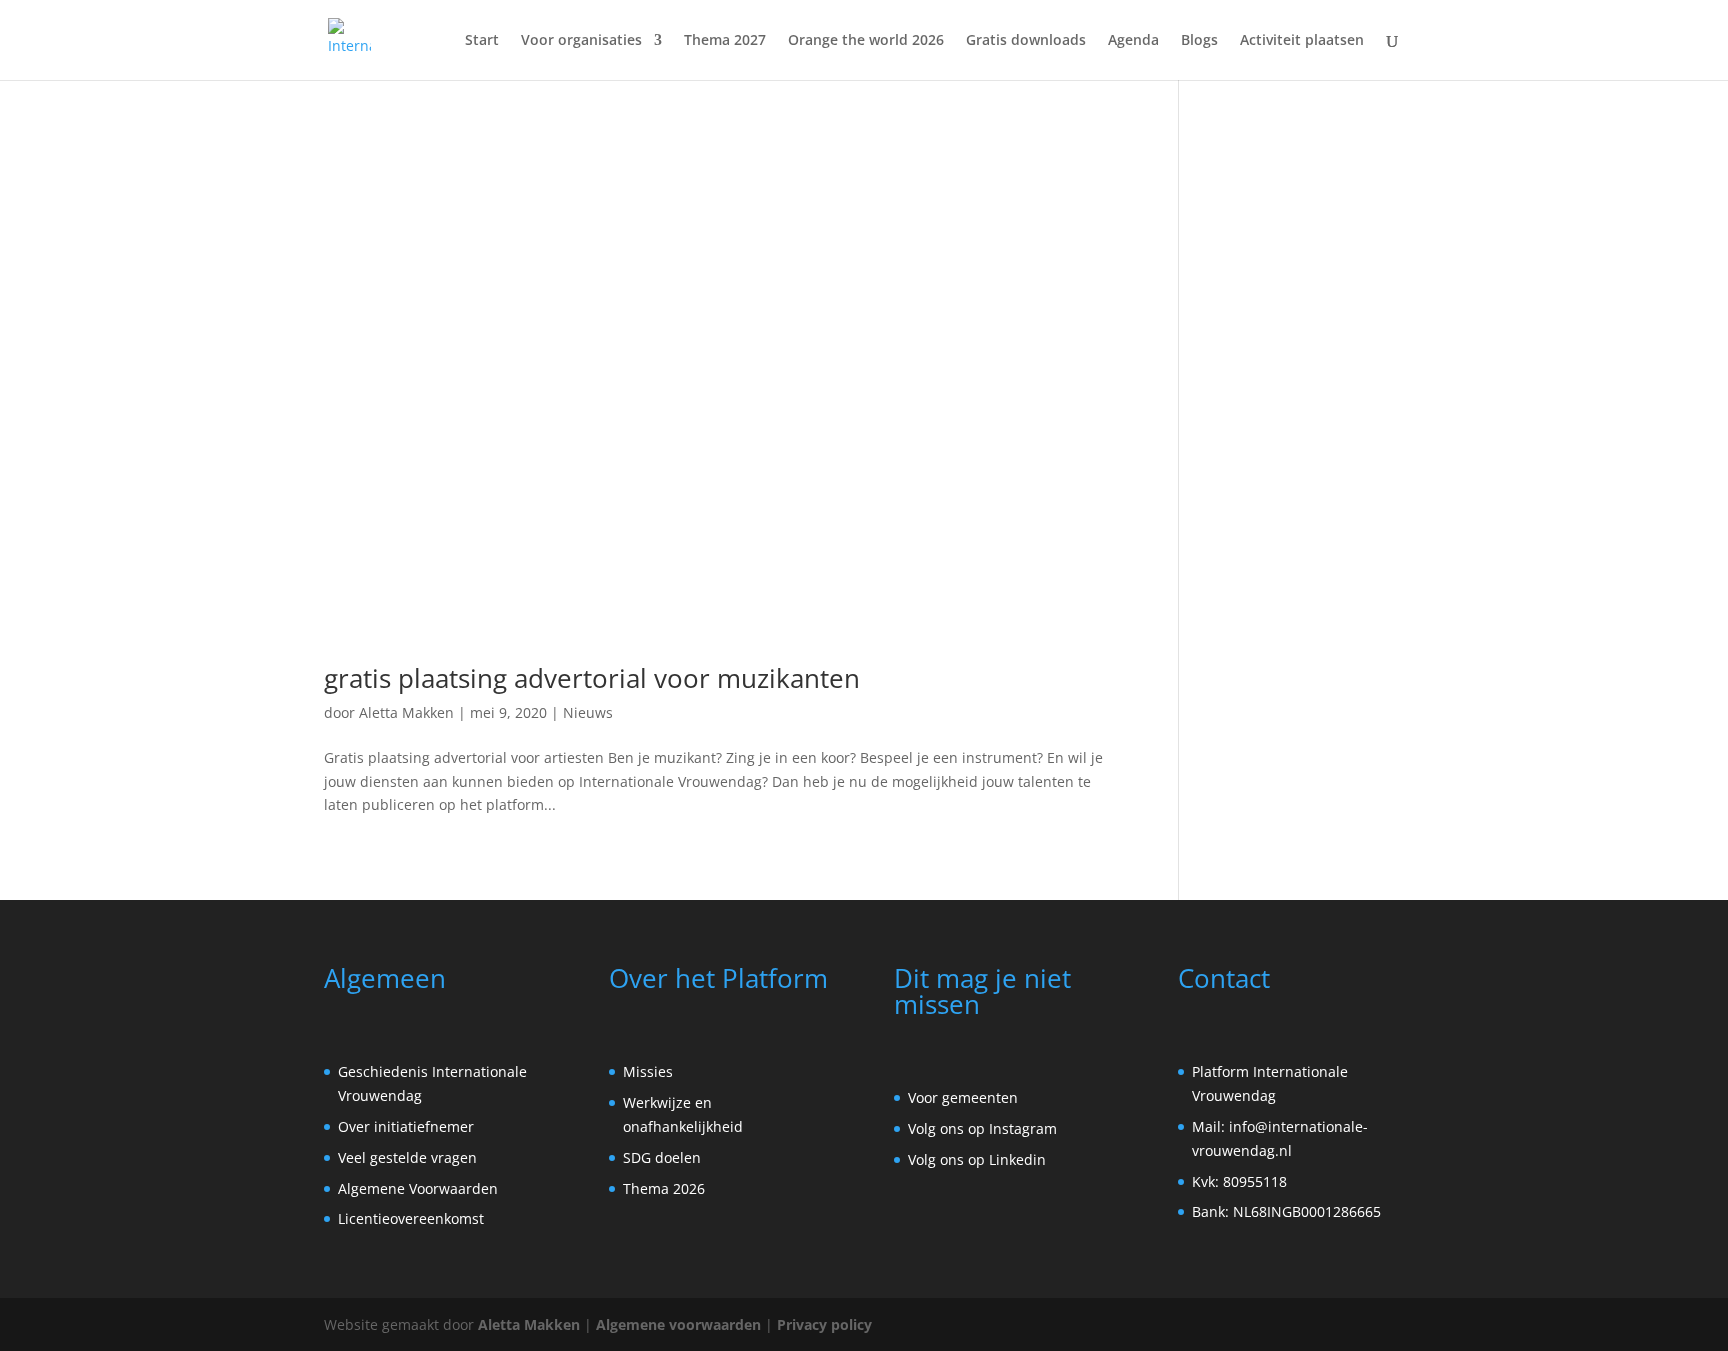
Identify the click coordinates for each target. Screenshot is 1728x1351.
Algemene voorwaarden (678, 1324)
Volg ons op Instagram (982, 1128)
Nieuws (588, 712)
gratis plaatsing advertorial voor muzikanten (592, 678)
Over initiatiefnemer (406, 1126)
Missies (648, 1071)
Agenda (1133, 41)
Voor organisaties (581, 41)
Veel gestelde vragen (407, 1157)
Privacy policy (824, 1324)
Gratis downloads (1026, 41)
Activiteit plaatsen (1302, 41)
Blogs (1199, 41)
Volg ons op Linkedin (977, 1159)
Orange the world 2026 (866, 41)
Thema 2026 (664, 1188)
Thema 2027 (725, 41)
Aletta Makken (406, 712)
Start (482, 41)
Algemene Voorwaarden (418, 1188)
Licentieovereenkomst (411, 1218)
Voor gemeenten (963, 1097)
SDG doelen (662, 1157)
